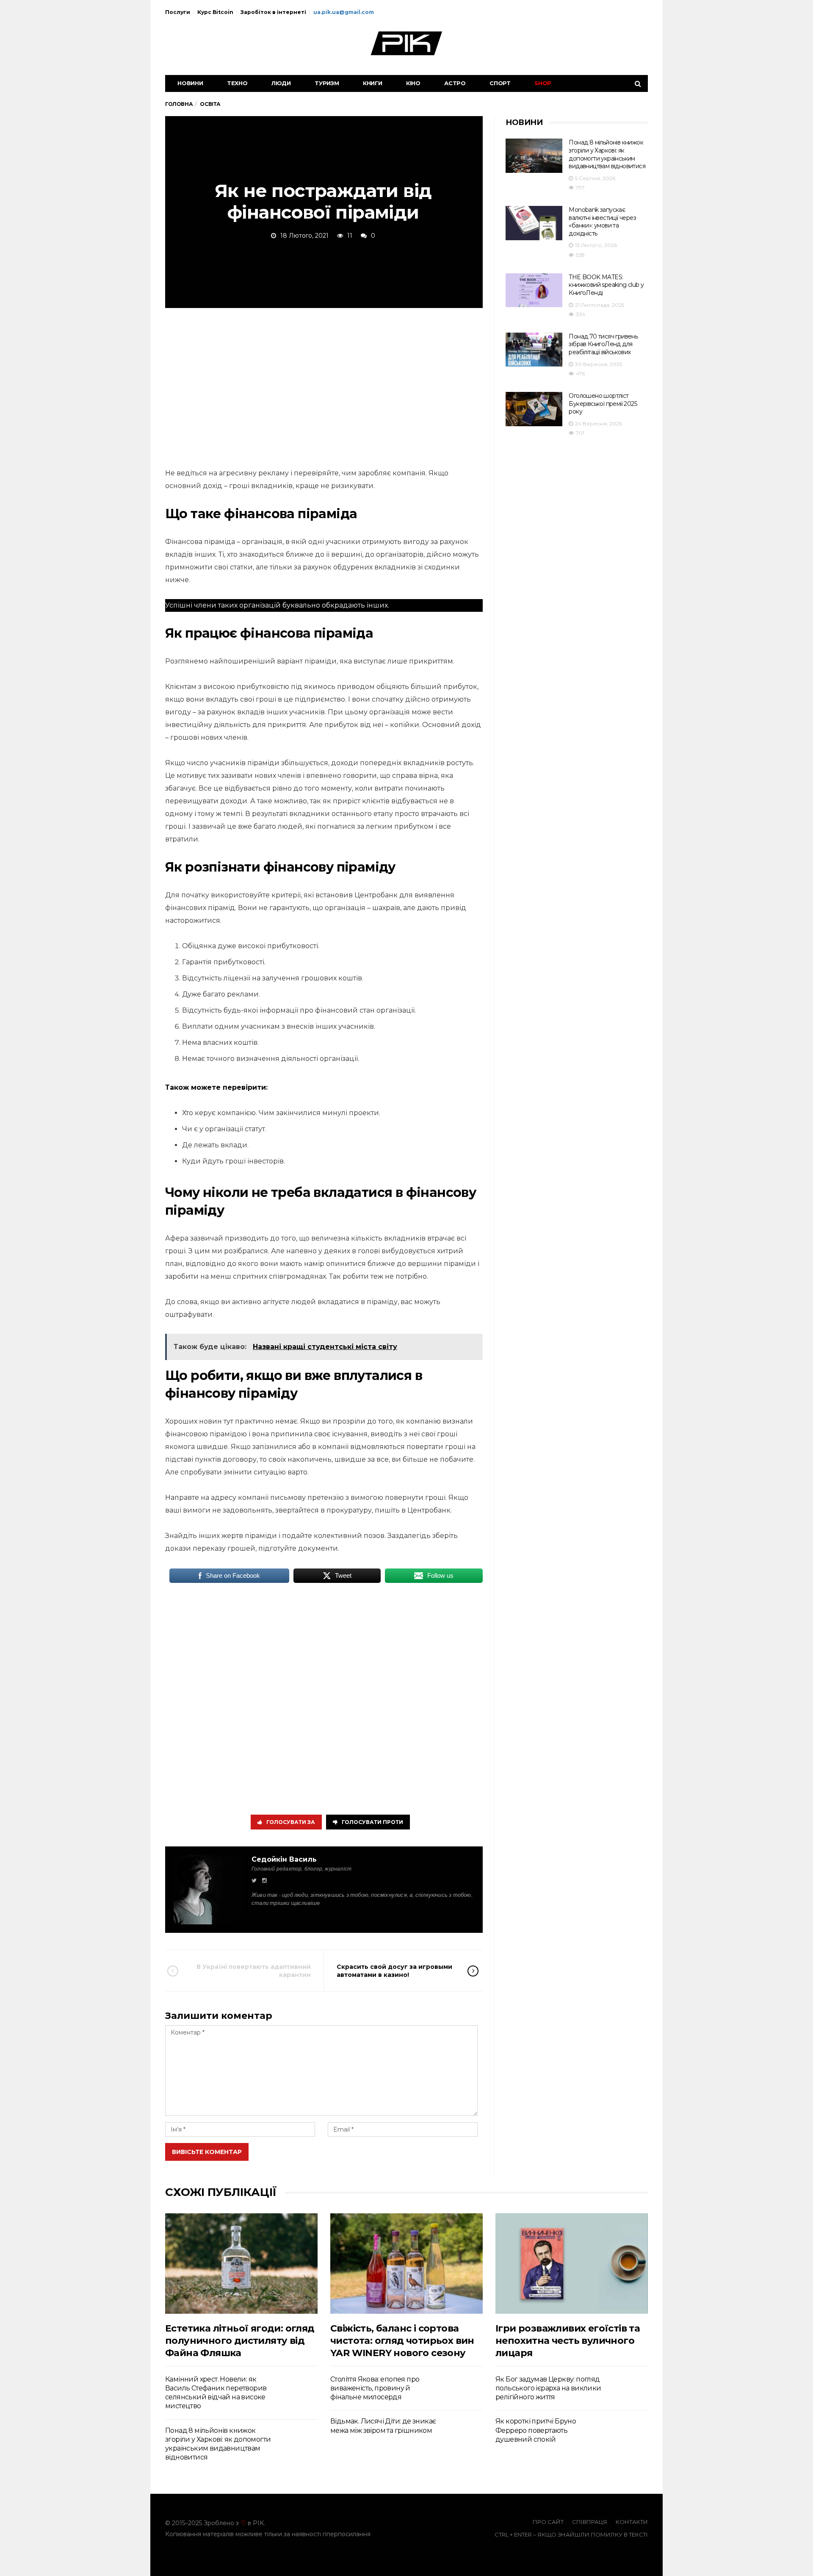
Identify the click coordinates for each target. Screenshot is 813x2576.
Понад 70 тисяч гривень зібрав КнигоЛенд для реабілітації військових (603, 344)
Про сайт (548, 2522)
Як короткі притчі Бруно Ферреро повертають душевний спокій (536, 2430)
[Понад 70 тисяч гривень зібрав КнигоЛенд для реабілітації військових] (534, 350)
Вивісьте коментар (207, 2152)
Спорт (500, 83)
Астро (455, 83)
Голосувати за (291, 1822)
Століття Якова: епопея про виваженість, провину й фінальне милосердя (375, 2388)
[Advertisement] (324, 386)
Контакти (632, 2522)
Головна (179, 104)
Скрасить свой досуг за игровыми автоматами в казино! (394, 1971)
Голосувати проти (372, 1822)
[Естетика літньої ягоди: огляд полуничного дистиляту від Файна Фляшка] (241, 2264)
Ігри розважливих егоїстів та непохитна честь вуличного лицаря (568, 2341)
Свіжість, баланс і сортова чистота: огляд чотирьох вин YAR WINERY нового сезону (402, 2341)
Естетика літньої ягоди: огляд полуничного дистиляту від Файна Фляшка (240, 2341)
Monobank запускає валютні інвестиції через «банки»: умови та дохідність (602, 222)
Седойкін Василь (284, 1859)
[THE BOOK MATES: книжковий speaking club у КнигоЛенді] (534, 290)
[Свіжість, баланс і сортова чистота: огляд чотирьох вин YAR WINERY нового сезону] (406, 2264)
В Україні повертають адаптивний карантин (254, 1971)
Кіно (413, 83)
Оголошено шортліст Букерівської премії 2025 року (603, 404)
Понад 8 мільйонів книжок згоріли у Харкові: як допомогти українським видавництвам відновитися (607, 154)
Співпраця (590, 2522)
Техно (237, 83)
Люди (281, 83)
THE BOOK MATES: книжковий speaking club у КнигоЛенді (606, 285)
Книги (373, 83)
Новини (190, 83)
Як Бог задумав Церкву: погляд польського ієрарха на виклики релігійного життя (548, 2388)
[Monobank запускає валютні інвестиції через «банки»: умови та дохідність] (534, 223)
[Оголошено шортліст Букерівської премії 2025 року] (534, 409)
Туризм (327, 83)
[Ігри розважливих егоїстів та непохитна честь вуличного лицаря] (572, 2264)
